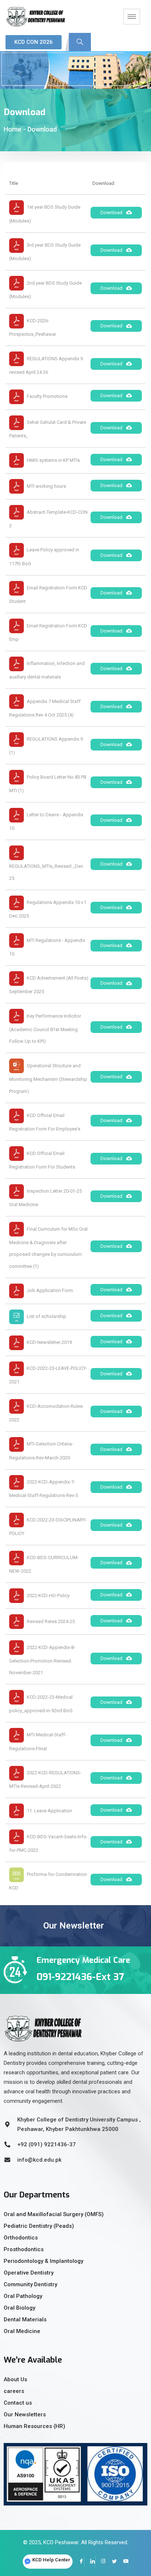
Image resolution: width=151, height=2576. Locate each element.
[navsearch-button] (80, 42)
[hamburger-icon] (132, 17)
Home (12, 129)
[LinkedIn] (90, 2561)
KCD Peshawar (61, 2542)
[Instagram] (101, 2561)
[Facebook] (79, 2561)
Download (111, 212)
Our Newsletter (74, 1926)
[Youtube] (123, 2561)
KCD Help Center (51, 2560)
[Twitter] (112, 2561)
